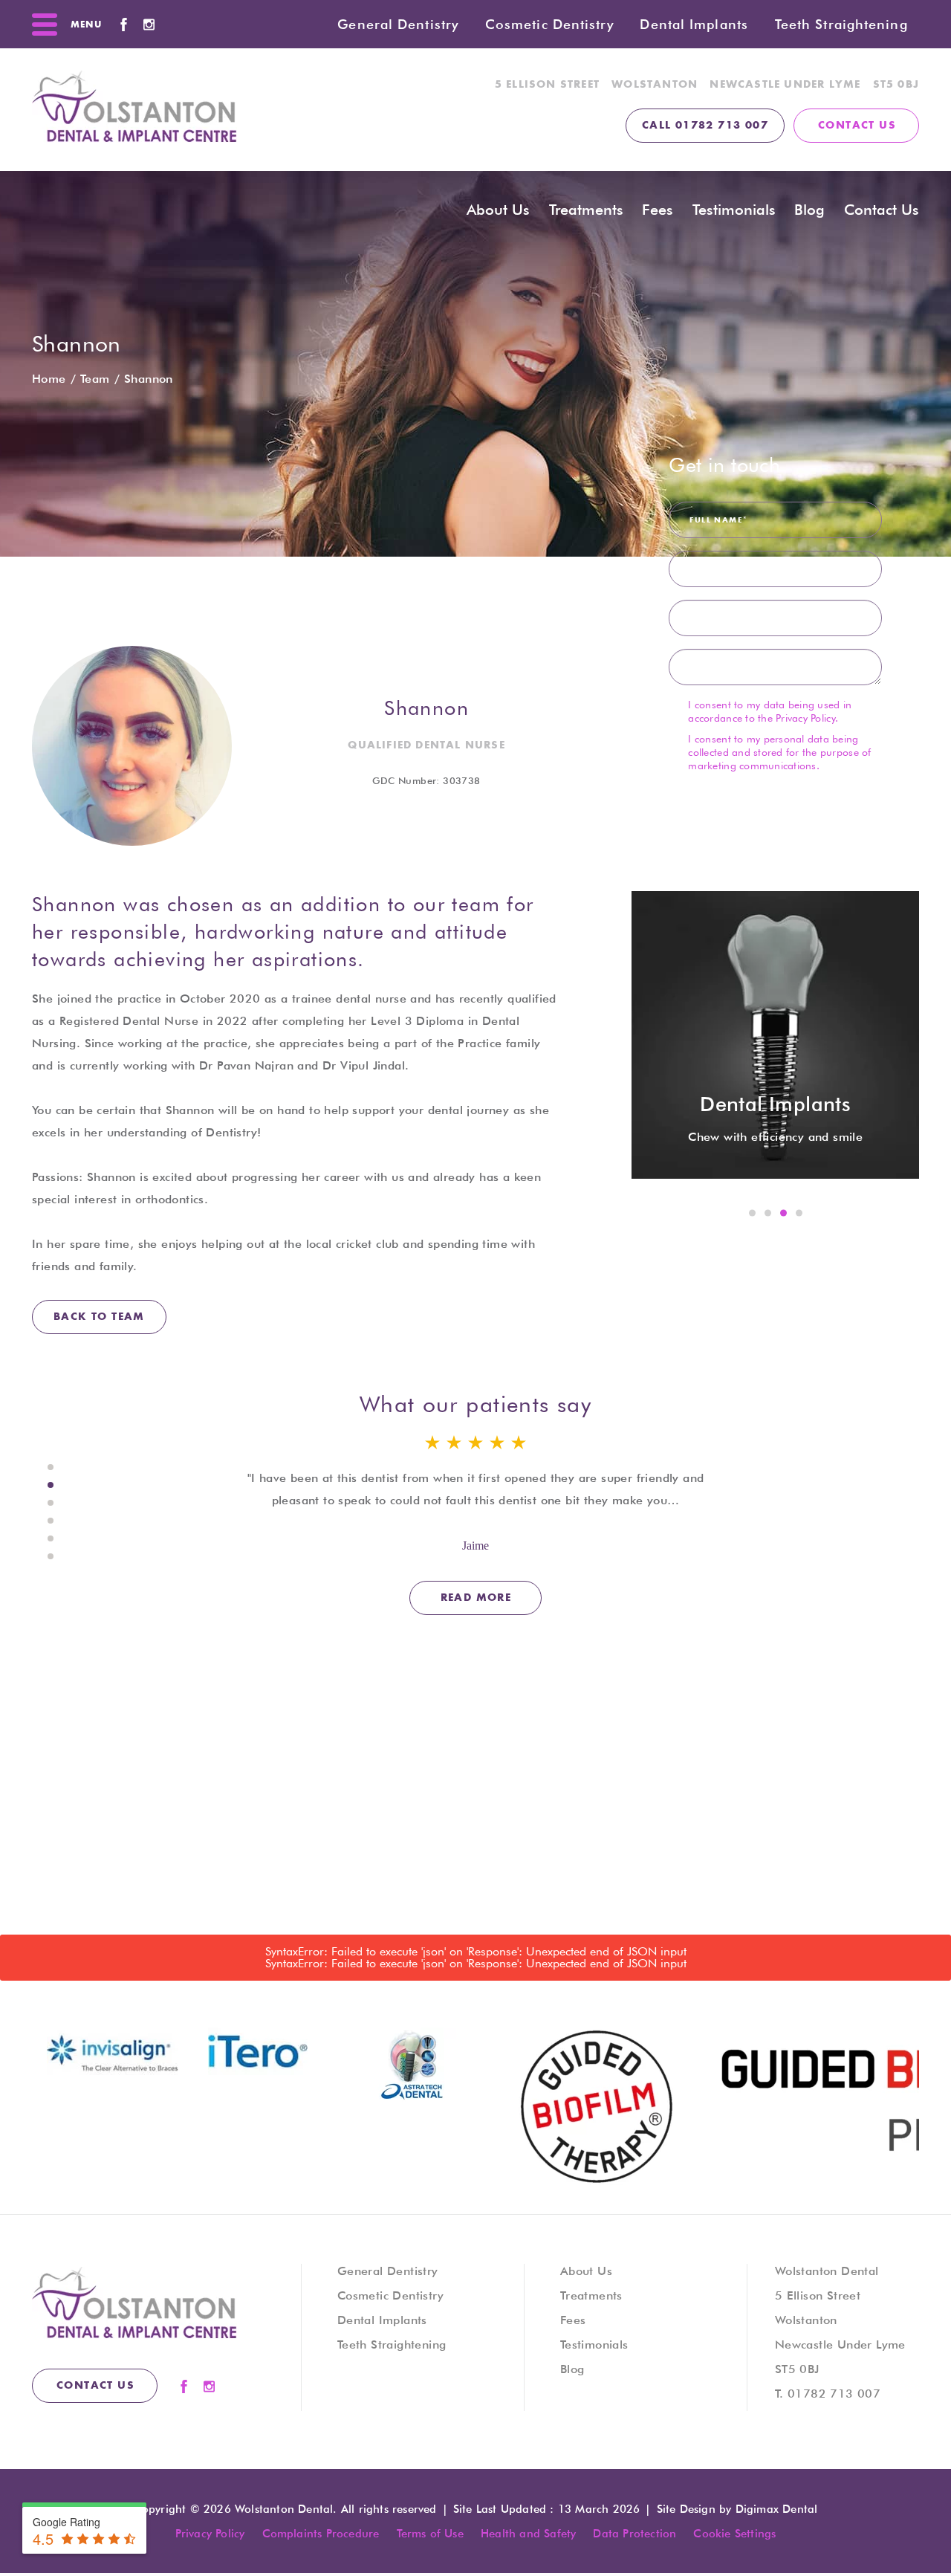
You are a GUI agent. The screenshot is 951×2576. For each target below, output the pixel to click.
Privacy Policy (805, 718)
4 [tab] (799, 1214)
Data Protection (634, 2534)
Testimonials (734, 210)
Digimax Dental (777, 2509)
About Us (586, 2271)
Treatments (586, 210)
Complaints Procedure (321, 2534)
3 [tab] (784, 1214)
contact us (857, 126)
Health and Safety (528, 2534)
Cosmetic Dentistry (549, 24)
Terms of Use (430, 2534)
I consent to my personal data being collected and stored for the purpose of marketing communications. (779, 752)
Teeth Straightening (841, 24)
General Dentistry (398, 24)
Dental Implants (694, 24)
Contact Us (882, 210)
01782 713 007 (834, 2394)
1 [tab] (753, 1214)
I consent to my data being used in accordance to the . (770, 711)
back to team (99, 1317)
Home (49, 379)
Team (95, 379)
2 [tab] (768, 1214)
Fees (573, 2320)
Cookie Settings (734, 2534)
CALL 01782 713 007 (705, 126)
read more (476, 1598)
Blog (809, 210)
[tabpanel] (775, 1035)
